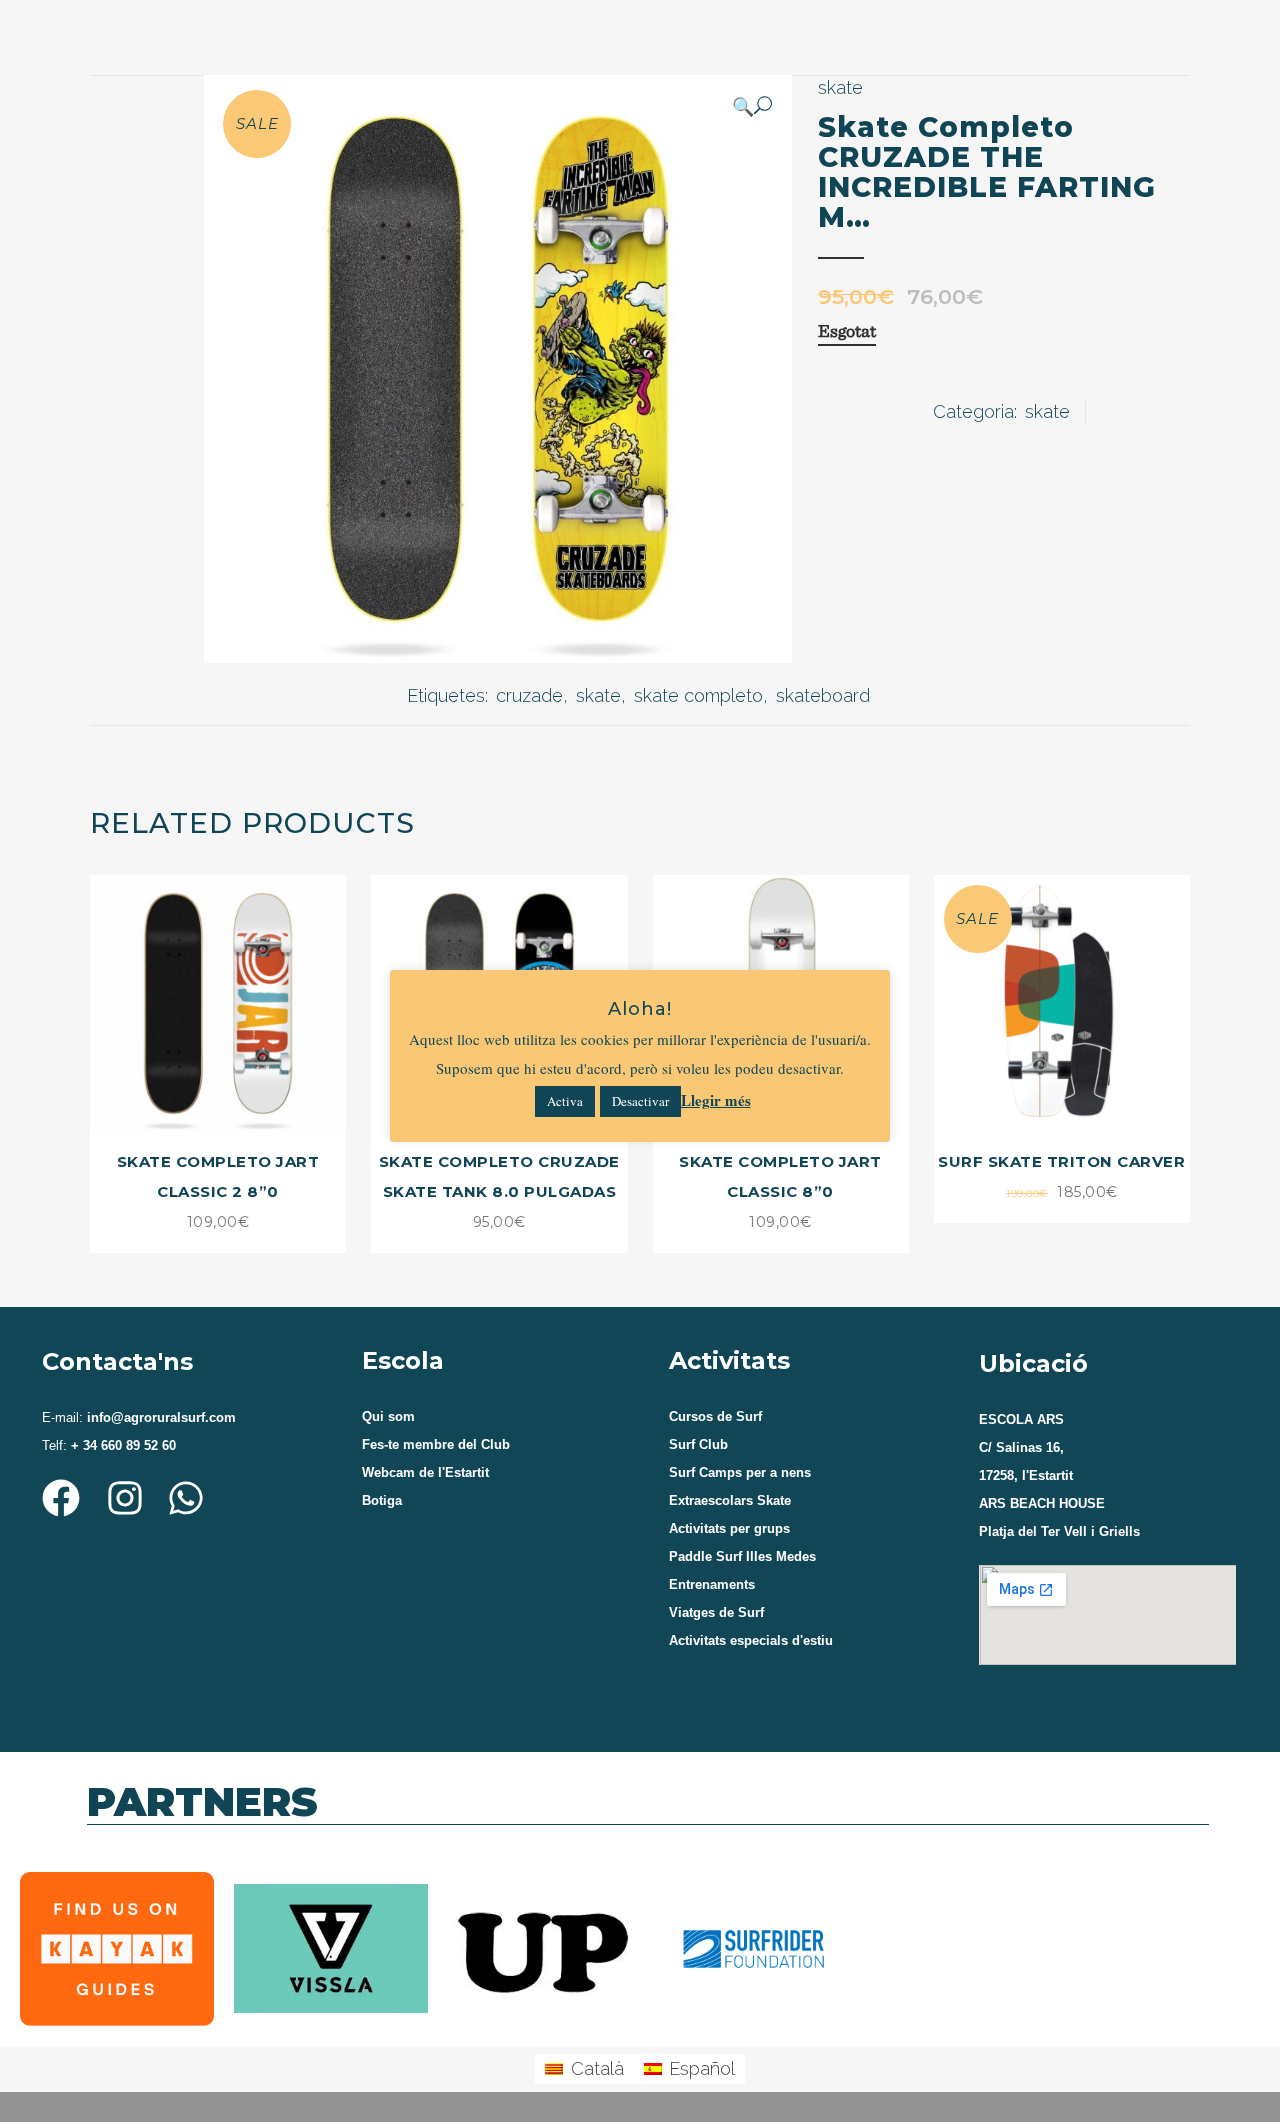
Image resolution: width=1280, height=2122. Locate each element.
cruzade (529, 695)
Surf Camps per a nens (740, 1472)
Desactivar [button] (640, 1101)
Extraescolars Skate (730, 1500)
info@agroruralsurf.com (159, 1417)
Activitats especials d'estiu (751, 1640)
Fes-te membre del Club (436, 1444)
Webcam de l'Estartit (425, 1472)
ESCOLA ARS (1021, 1419)
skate (840, 87)
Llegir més (716, 1100)
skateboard (823, 695)
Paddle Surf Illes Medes (742, 1556)
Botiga (382, 1500)
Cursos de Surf (715, 1416)
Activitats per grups (729, 1528)
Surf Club (698, 1444)
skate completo (698, 695)
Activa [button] (565, 1101)
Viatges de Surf (716, 1612)
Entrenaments (712, 1584)
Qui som (388, 1416)
